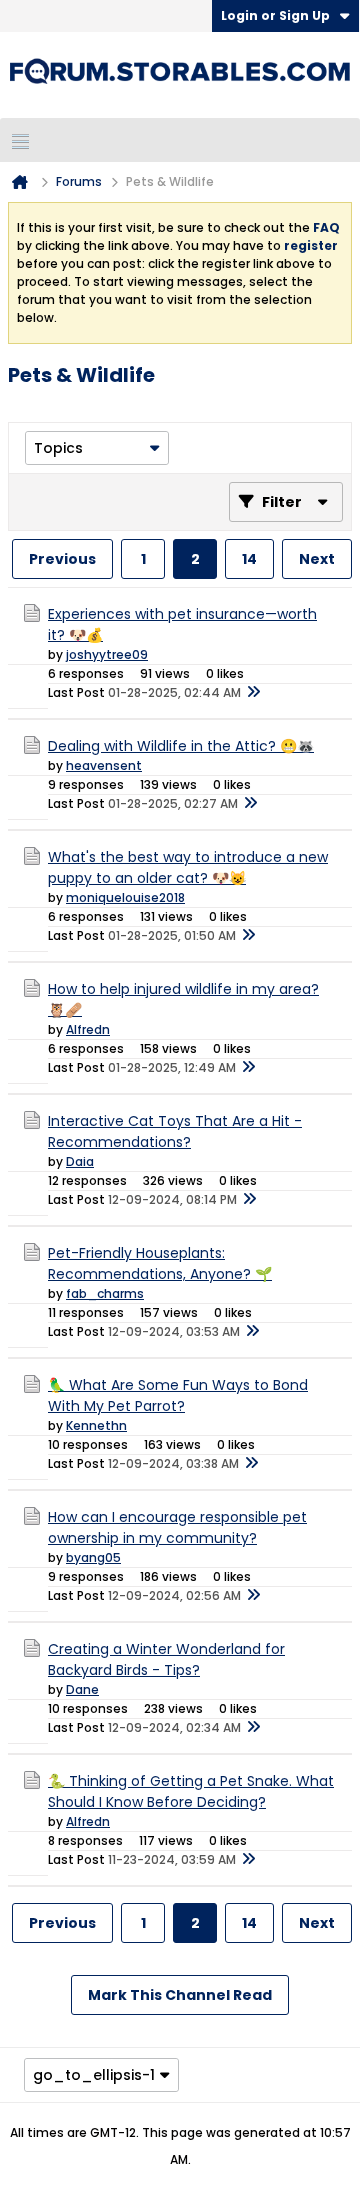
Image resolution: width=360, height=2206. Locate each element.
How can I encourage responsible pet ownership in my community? (177, 1527)
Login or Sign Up (275, 15)
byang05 (93, 1557)
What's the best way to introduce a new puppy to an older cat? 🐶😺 (188, 867)
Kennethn (96, 1425)
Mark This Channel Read (180, 1995)
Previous (62, 559)
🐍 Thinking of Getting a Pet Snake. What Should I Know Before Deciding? (191, 1791)
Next (317, 559)
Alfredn (88, 1029)
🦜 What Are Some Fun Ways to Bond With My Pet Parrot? (178, 1395)
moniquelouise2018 (125, 897)
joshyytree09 (107, 654)
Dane (82, 1689)
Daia (80, 1161)
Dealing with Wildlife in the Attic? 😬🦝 (181, 746)
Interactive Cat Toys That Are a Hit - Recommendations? (175, 1131)
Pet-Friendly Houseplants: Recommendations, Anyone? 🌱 (160, 1263)
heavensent (104, 765)
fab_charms (105, 1293)
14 (249, 559)
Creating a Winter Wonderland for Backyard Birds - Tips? (166, 1659)
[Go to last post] (253, 693)
